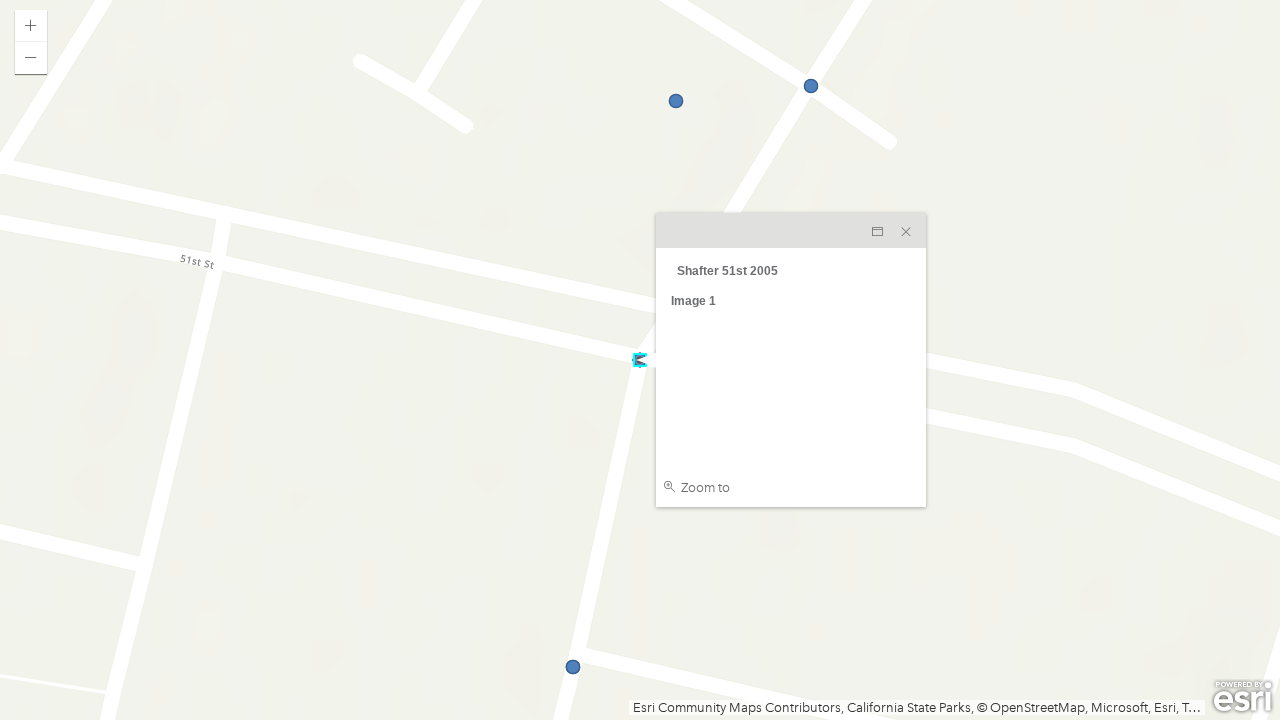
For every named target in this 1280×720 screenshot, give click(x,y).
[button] (31, 26)
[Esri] (1242, 697)
